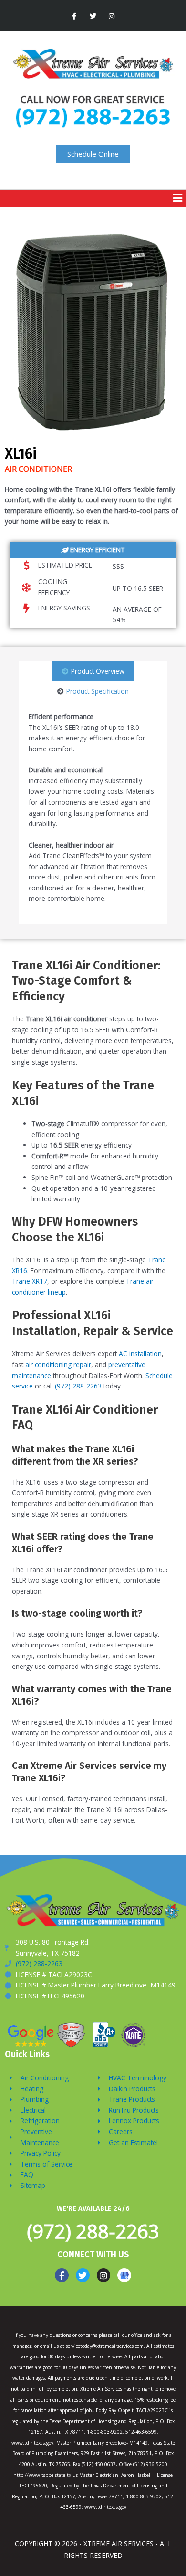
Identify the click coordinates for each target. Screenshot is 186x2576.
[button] (177, 198)
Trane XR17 (30, 1281)
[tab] (93, 672)
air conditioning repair (58, 1364)
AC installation (140, 1353)
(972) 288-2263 (78, 1386)
